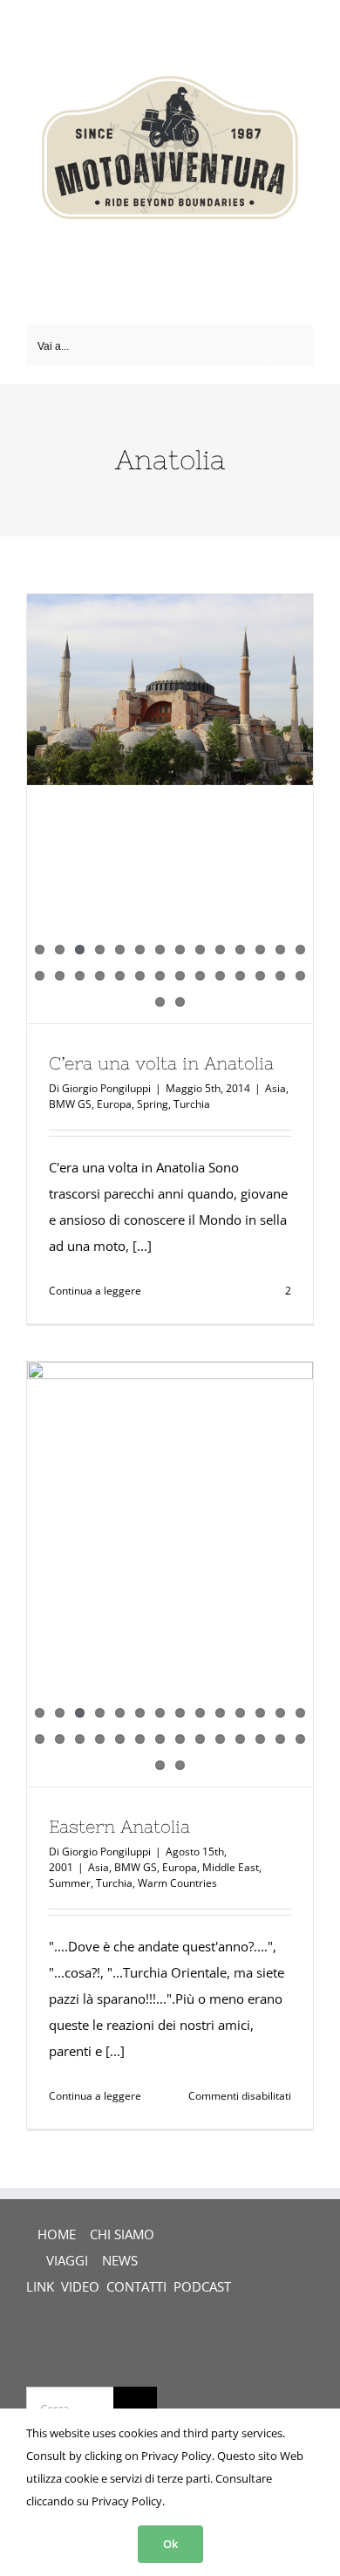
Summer (70, 1883)
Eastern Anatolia (119, 1826)
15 (40, 976)
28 (300, 976)
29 (160, 1002)
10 (220, 950)
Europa (114, 1104)
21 (160, 976)
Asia (275, 1088)
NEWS (120, 2260)
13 (280, 950)
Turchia (192, 1104)
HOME (57, 2234)
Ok (170, 2544)
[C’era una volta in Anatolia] (170, 690)
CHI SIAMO (122, 2234)
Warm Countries (177, 1883)
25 (240, 976)
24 (220, 976)
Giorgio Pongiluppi (106, 1088)
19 (120, 976)
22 (180, 976)
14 (300, 950)
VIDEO (80, 2286)
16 (60, 976)
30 (180, 1002)
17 (80, 976)
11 (240, 950)
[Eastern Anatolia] (170, 1459)
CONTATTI (136, 2286)
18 (100, 976)
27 (280, 976)
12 (260, 950)
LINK (40, 2286)
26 (260, 976)
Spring (153, 1104)
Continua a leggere (95, 1291)
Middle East (231, 1867)
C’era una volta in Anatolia (161, 1063)
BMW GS (70, 1104)
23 (200, 976)
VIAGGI (67, 2260)
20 (140, 976)
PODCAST (202, 2286)
